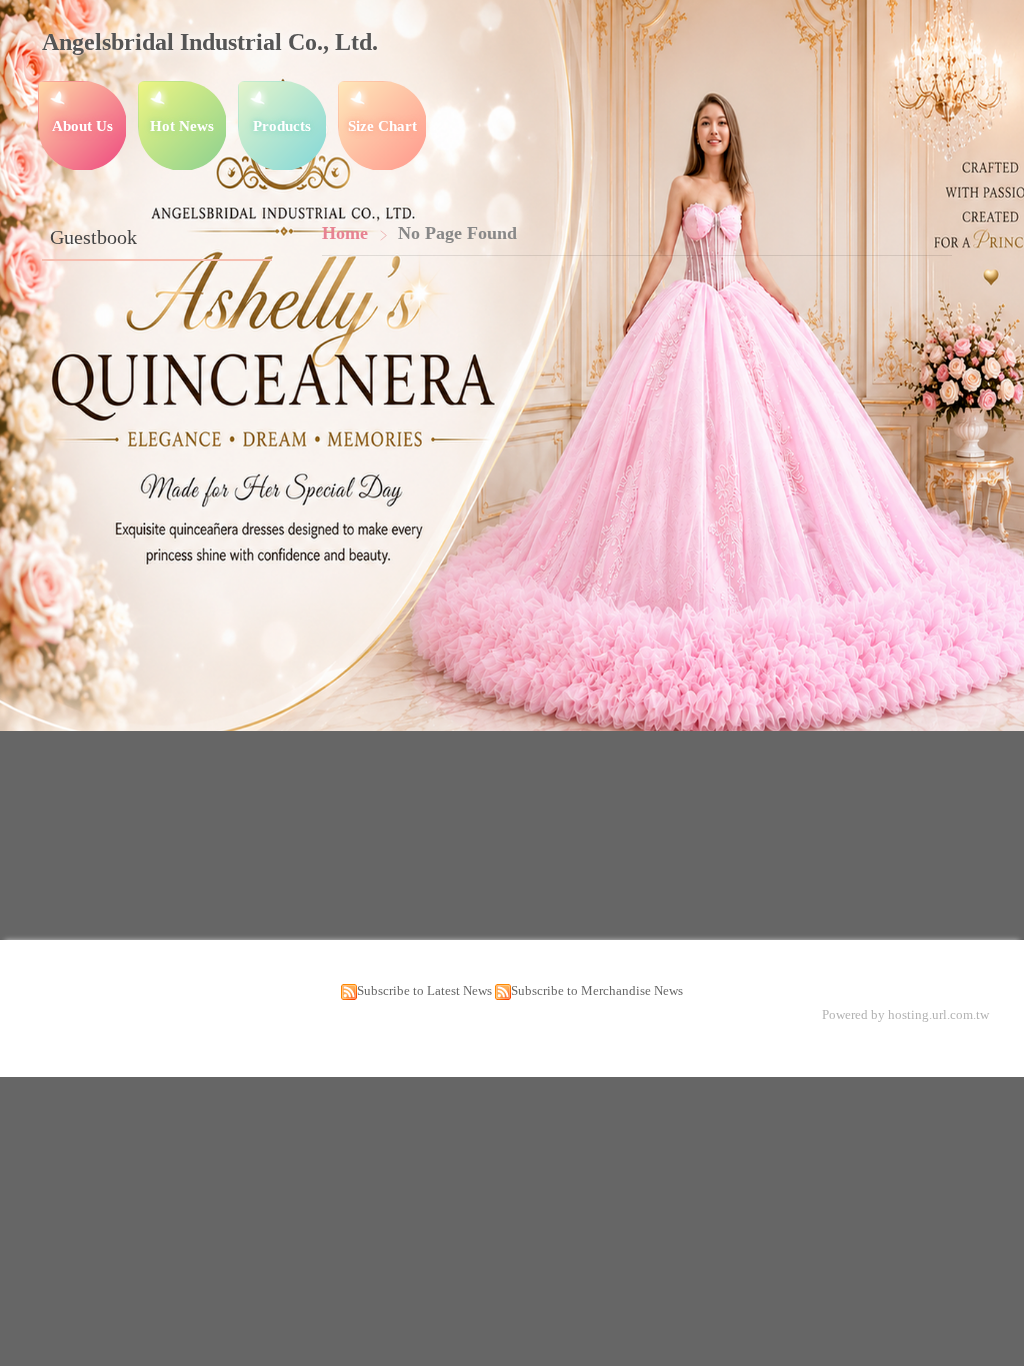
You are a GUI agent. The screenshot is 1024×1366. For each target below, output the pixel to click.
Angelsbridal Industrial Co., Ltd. (210, 42)
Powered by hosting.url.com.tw (905, 1014)
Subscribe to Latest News (424, 990)
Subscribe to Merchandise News (597, 990)
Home (345, 233)
